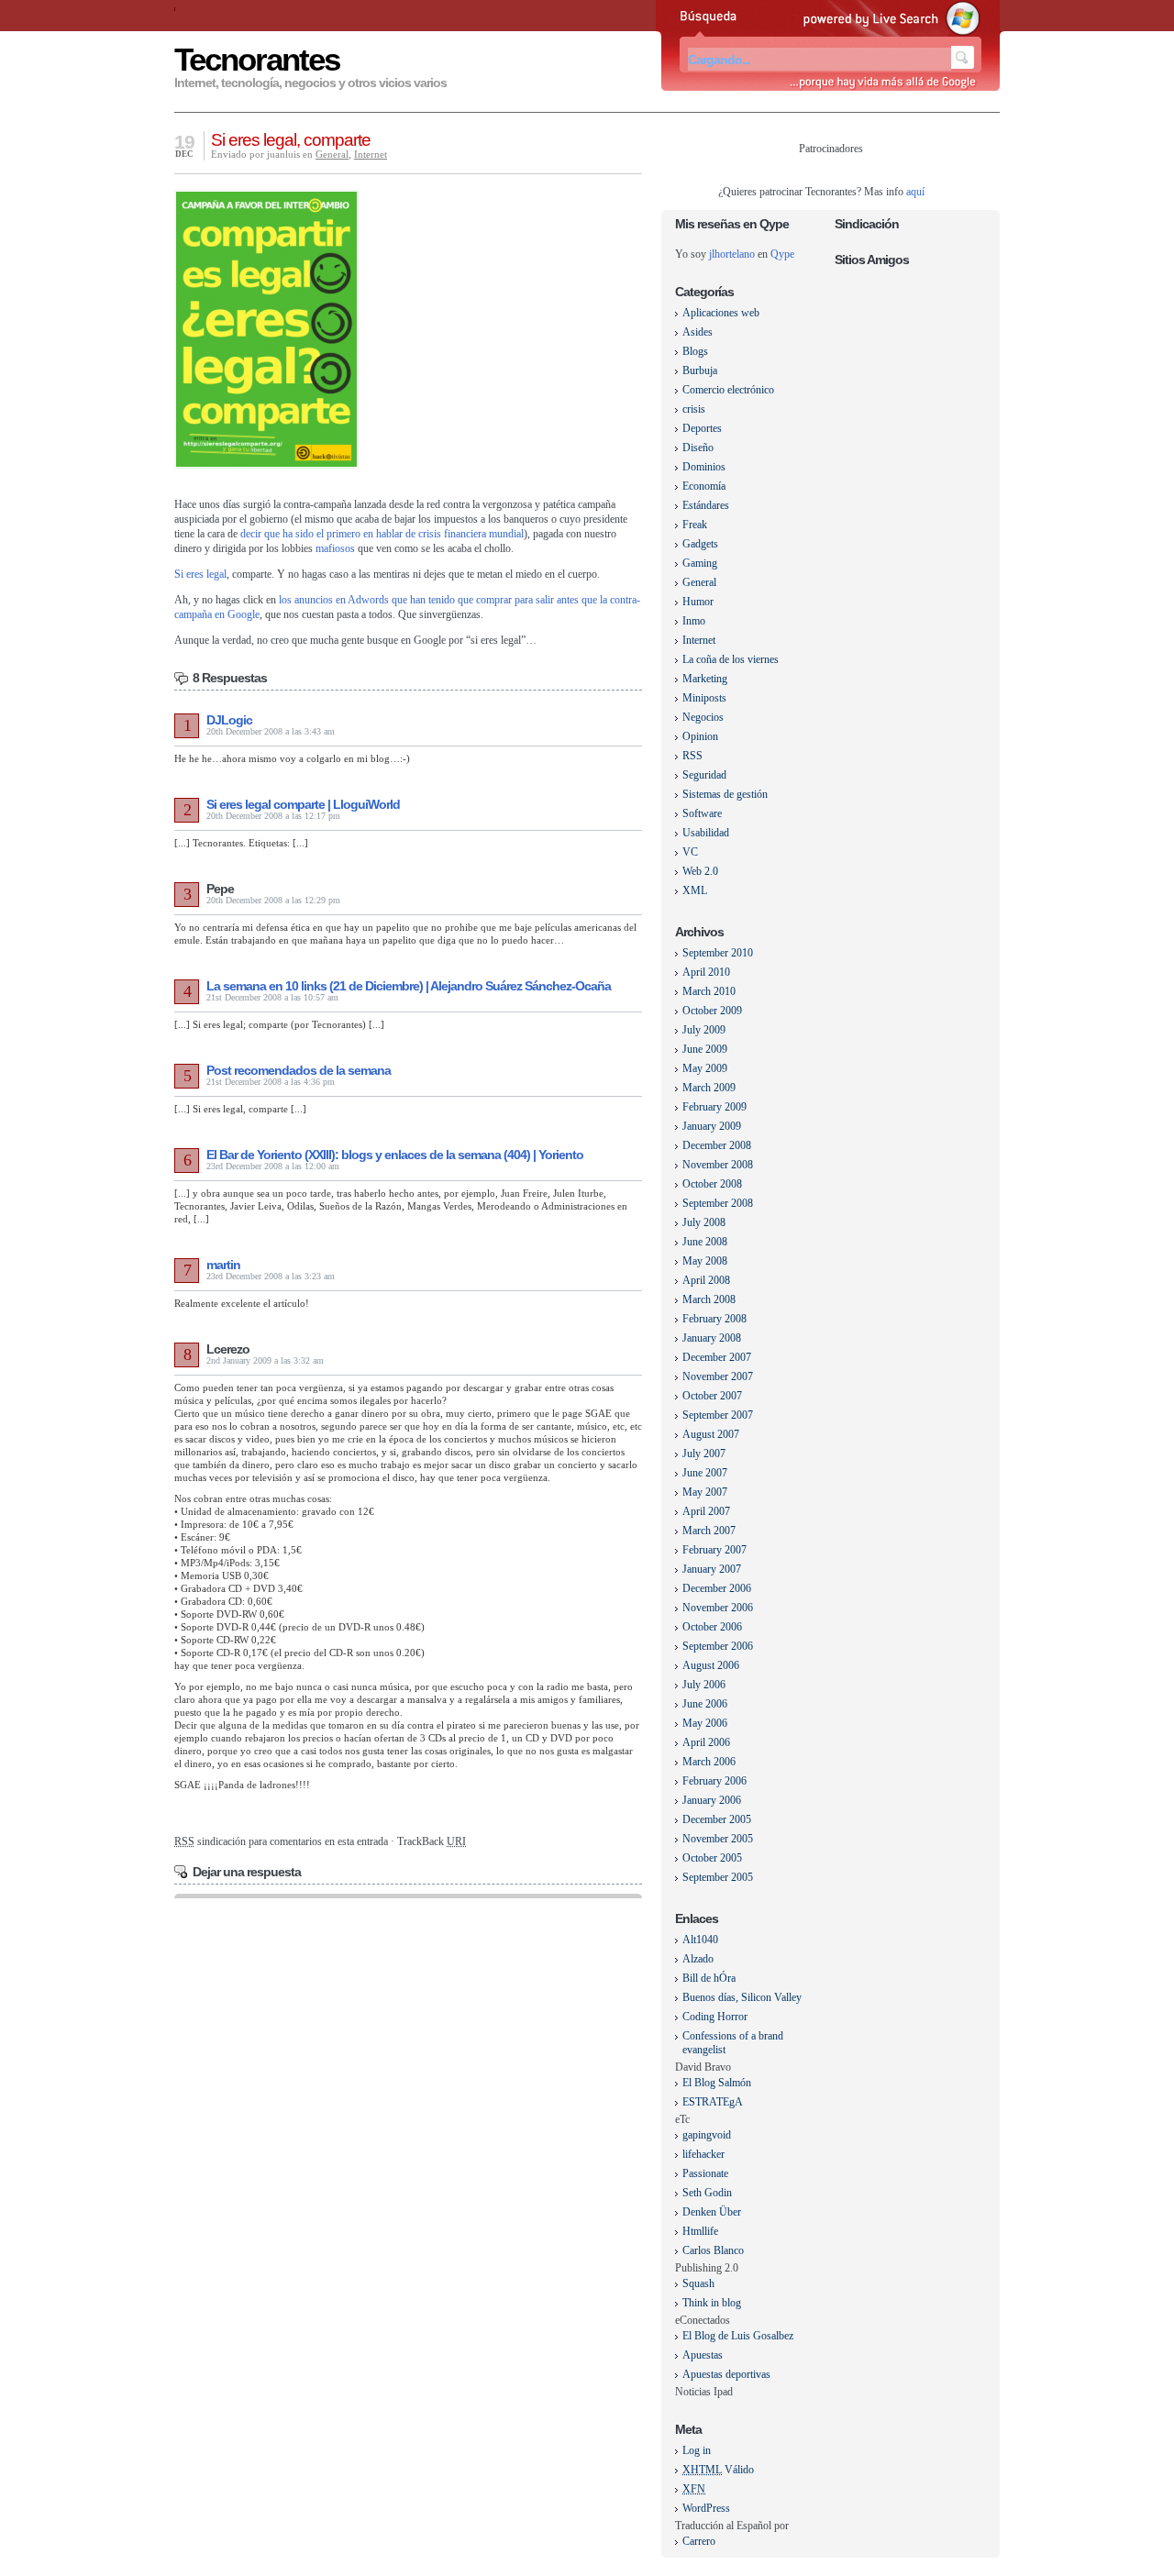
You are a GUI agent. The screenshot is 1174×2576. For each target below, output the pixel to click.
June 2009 (705, 1049)
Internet (371, 154)
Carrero (699, 2541)
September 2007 (718, 1415)
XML (695, 890)
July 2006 (704, 1685)
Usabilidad (706, 833)
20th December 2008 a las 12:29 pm (273, 900)
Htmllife (700, 2231)
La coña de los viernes (731, 659)
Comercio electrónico (728, 390)
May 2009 (705, 1068)
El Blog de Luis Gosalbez (738, 2336)
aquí (915, 192)
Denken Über (712, 2212)
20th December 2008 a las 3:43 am (271, 731)
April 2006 (706, 1742)
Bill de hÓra (709, 1978)
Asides (698, 332)
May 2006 (705, 1723)
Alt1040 (700, 1940)
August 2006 (711, 1665)
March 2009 (709, 1088)
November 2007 (718, 1376)
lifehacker (703, 2154)
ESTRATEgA (713, 2102)
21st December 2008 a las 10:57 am (272, 997)
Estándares (706, 505)
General (332, 154)
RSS (692, 756)
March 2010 (709, 991)
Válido (718, 2470)
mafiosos (335, 548)
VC (690, 852)
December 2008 (717, 1145)
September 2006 (718, 1646)
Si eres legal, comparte (291, 140)
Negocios (703, 717)
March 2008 (709, 1299)
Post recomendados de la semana (299, 1070)
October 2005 (712, 1858)
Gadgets (700, 544)
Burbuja (700, 370)
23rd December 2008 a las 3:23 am (271, 1276)
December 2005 (717, 1819)
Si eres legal (200, 574)
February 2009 (714, 1107)
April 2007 (706, 1511)
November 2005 (718, 1839)
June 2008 (705, 1242)
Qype (782, 254)
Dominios (704, 467)
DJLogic (229, 720)
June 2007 (705, 1473)
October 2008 (712, 1184)
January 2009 (712, 1126)
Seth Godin (707, 2193)
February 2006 (714, 1781)
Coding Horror (715, 2017)
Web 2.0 (700, 871)
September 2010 (718, 953)
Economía (704, 486)
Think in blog (712, 2303)
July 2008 (704, 1222)
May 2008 (705, 1261)
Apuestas (703, 2355)
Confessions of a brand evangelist (733, 2043)
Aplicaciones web (721, 313)
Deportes (702, 428)
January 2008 (712, 1338)
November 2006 (718, 1608)
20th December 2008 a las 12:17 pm (273, 816)
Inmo (694, 621)
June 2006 (705, 1704)
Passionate (705, 2173)
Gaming (700, 563)
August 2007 (711, 1434)
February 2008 (714, 1319)
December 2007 (717, 1357)
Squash (698, 2283)
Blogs (695, 351)
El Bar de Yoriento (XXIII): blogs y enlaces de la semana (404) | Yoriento (395, 1155)
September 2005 (718, 1877)
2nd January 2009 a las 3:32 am (265, 1360)
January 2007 (712, 1569)
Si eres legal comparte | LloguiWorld (303, 804)
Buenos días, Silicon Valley (742, 1997)
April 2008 (706, 1280)
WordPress (706, 2508)
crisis (694, 409)
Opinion (700, 736)
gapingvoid (707, 2135)
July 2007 (704, 1454)
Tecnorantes (257, 59)
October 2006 (712, 1627)
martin (223, 1265)
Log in (697, 2450)
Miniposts (704, 698)
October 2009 (712, 1011)
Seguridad (704, 775)
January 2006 (712, 1800)
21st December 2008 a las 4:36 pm (271, 1082)
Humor (698, 602)
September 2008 (718, 1203)
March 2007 (709, 1531)
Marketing (705, 679)
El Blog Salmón (717, 2083)
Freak (695, 525)
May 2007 (705, 1492)
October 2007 (712, 1396)
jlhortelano (732, 254)
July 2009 (704, 1030)
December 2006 (717, 1588)
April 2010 (706, 972)
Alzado (698, 1959)
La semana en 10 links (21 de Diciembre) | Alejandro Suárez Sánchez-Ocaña (409, 986)
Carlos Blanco (713, 2250)
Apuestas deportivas (726, 2374)
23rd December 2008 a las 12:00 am (273, 1166)
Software (702, 813)
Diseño (698, 448)
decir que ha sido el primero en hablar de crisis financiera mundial (382, 534)
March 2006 (709, 1762)
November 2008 (718, 1165)
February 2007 (714, 1550)
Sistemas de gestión (725, 794)
